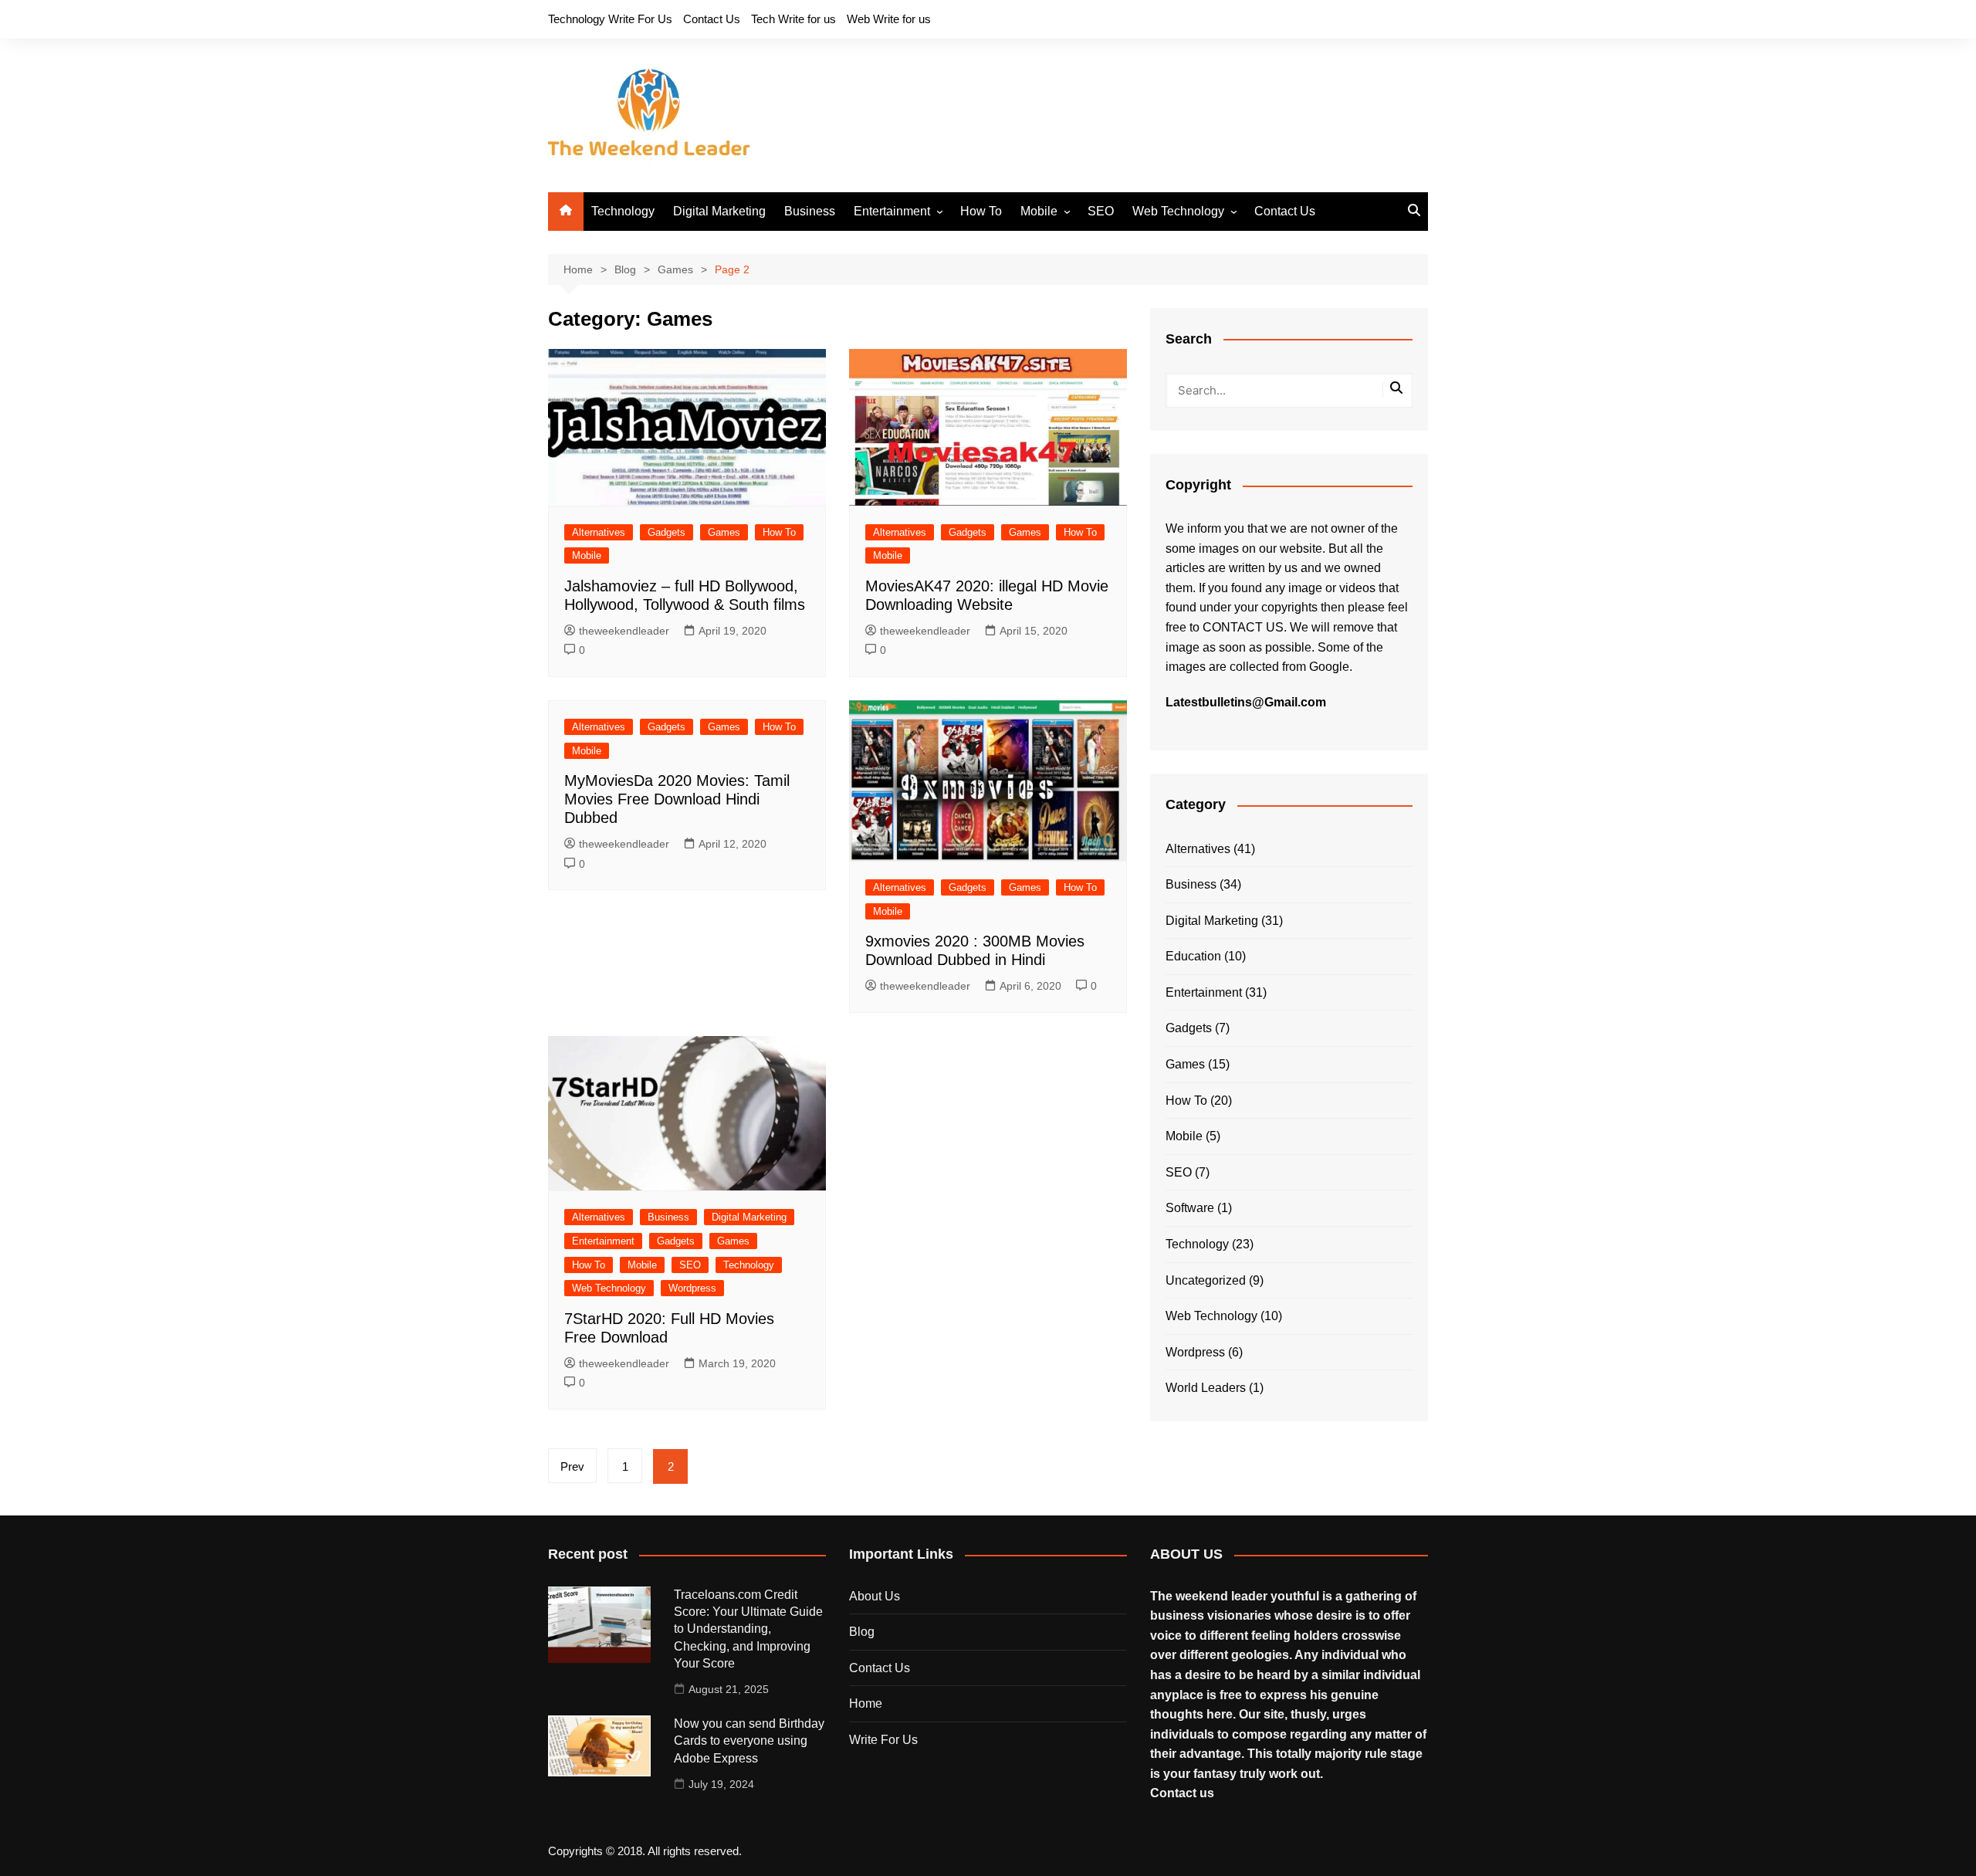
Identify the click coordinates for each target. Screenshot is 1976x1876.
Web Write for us (889, 19)
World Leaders (1206, 1388)
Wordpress (692, 1288)
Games (724, 532)
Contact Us (712, 19)
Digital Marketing (719, 211)
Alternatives (599, 532)
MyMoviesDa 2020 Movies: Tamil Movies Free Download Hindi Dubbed (677, 799)
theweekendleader (624, 631)
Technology (623, 211)
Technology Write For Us (610, 19)
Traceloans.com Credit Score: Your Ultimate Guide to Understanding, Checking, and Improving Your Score (748, 1629)
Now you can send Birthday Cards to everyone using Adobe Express (749, 1741)
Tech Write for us (793, 19)
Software (1190, 1208)
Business (810, 211)
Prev (572, 1466)
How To (981, 211)
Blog (862, 1632)
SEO (1101, 211)
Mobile (1039, 211)
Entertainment (892, 211)
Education (1193, 956)
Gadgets (667, 532)
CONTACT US (1243, 627)
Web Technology (1178, 211)
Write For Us (883, 1740)
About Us (875, 1596)
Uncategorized (1206, 1280)
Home (866, 1703)
